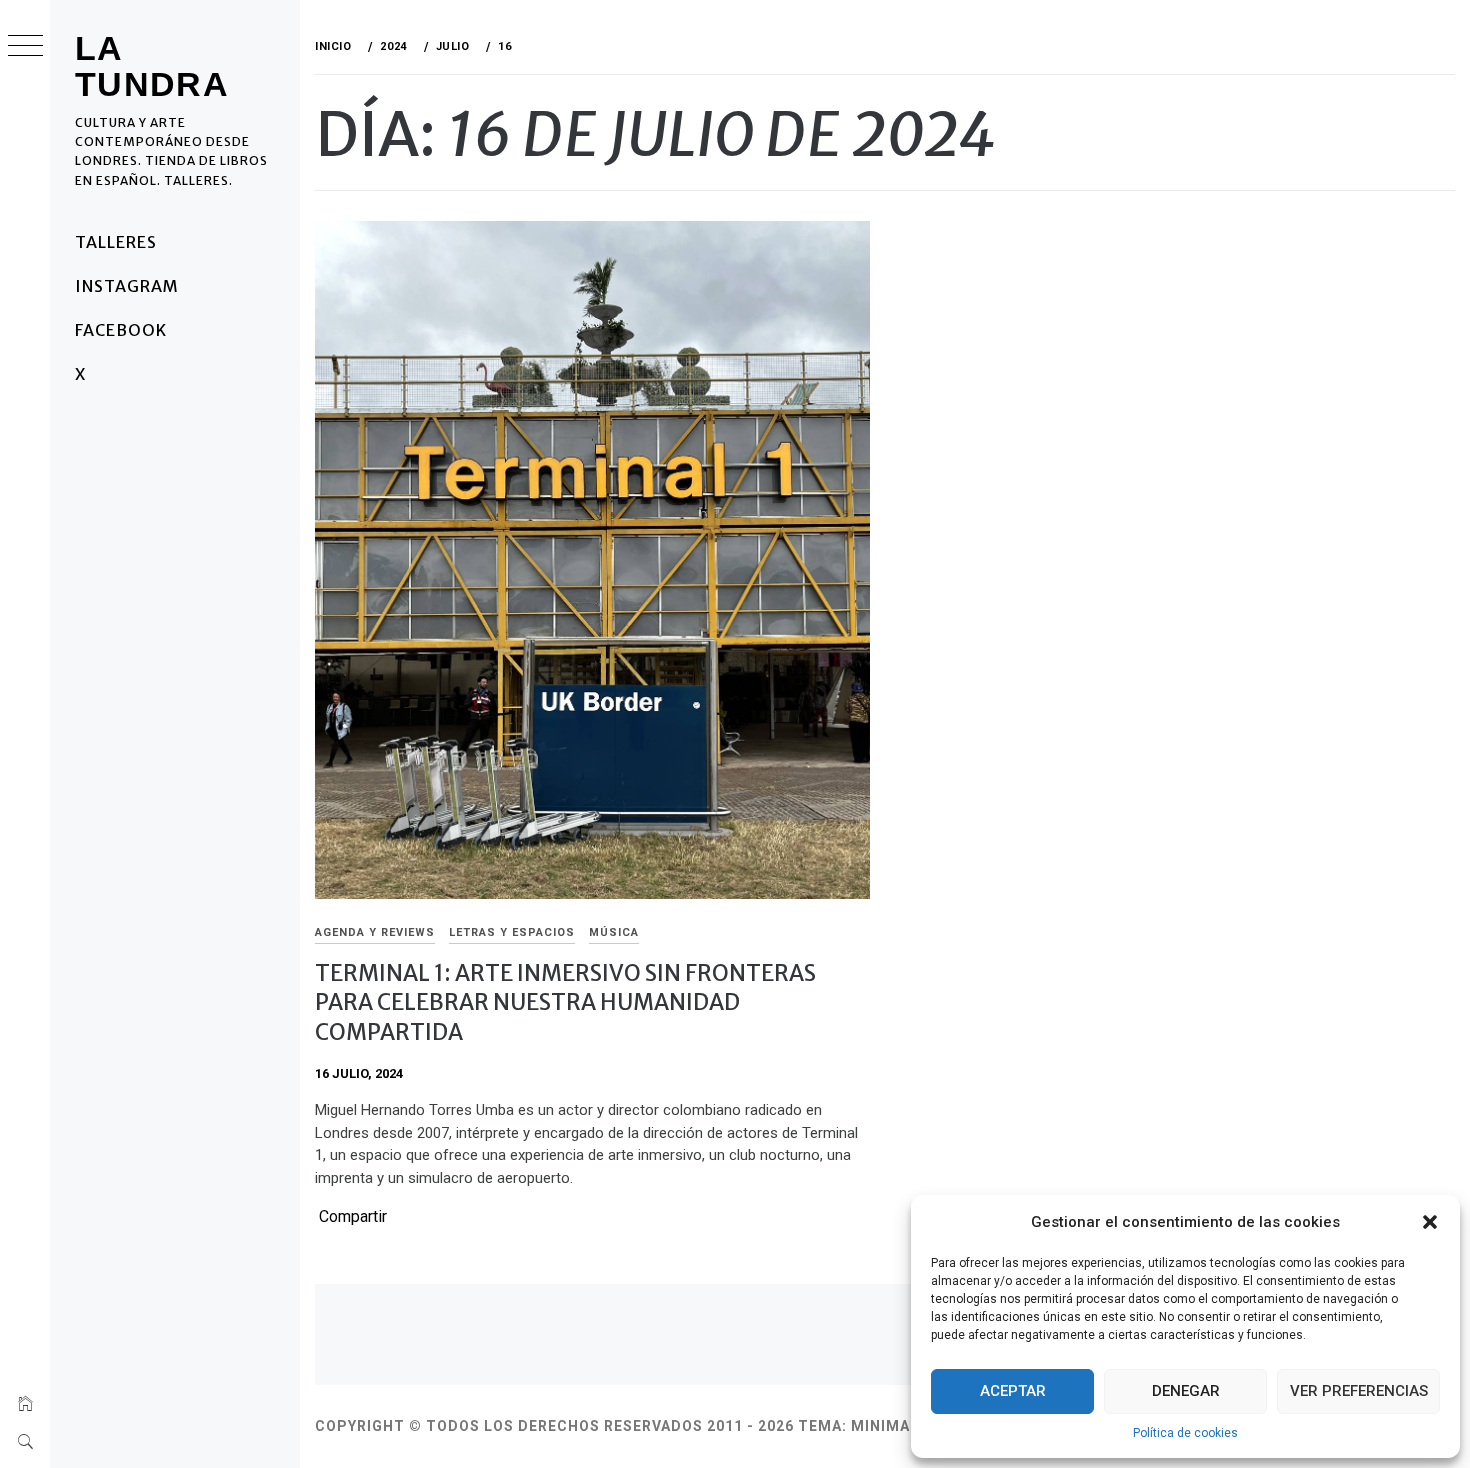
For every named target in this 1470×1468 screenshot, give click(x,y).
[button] (1430, 1222)
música (614, 932)
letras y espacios (512, 932)
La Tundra (152, 66)
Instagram (127, 286)
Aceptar (1013, 1391)
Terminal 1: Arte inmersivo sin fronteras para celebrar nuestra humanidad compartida (565, 1002)
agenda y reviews (375, 932)
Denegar (1186, 1391)
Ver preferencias (1359, 1391)
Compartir (353, 1217)
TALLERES (116, 242)
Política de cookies (1185, 1433)
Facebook (121, 330)
